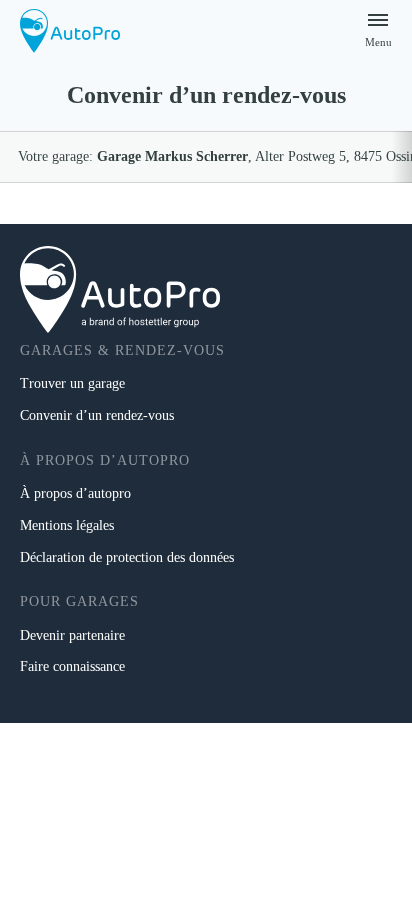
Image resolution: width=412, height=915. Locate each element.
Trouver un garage (72, 383)
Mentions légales (67, 525)
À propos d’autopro (75, 493)
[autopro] (70, 30)
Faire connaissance (72, 666)
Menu (378, 42)
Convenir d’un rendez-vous (97, 415)
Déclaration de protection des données (127, 557)
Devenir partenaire (72, 635)
